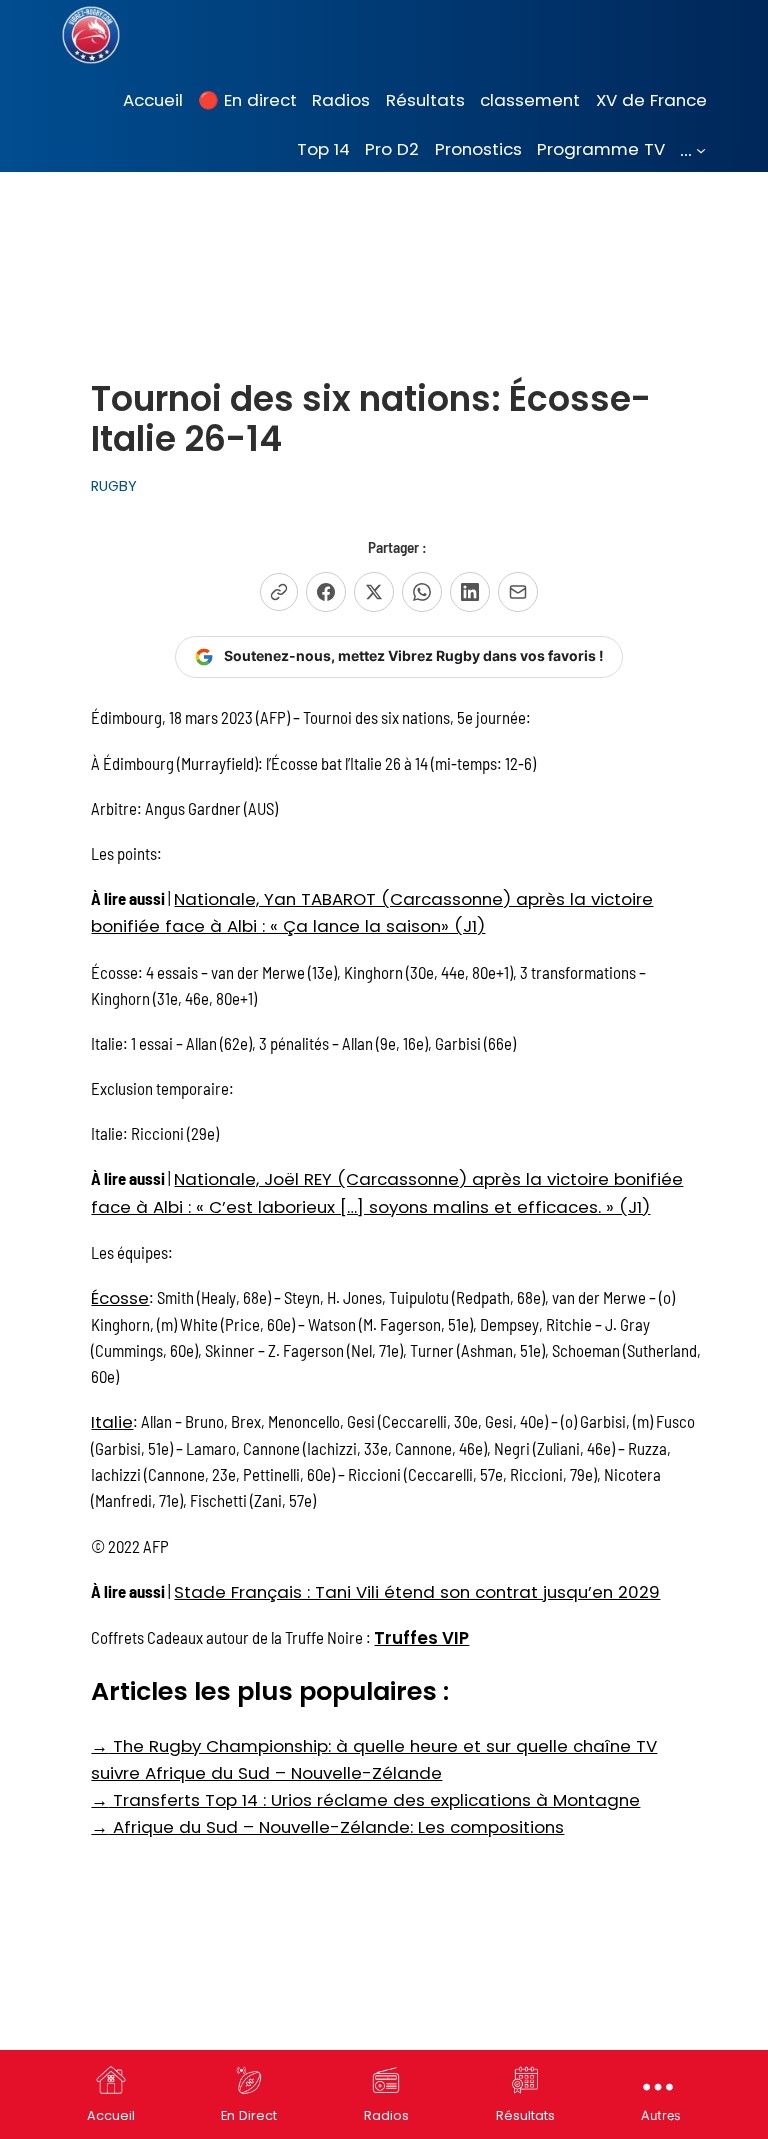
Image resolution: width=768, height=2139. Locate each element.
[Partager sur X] (374, 592)
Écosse (120, 1298)
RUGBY (114, 486)
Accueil (111, 2115)
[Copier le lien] (279, 592)
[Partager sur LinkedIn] (470, 592)
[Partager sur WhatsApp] (422, 592)
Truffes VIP (421, 1638)
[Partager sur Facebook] (326, 592)
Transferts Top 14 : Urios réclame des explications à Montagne (365, 1800)
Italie (112, 1422)
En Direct (249, 2115)
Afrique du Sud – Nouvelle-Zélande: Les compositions (327, 1827)
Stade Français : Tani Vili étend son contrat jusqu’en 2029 (417, 1592)
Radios (386, 2115)
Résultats (525, 2115)
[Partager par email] (518, 592)
